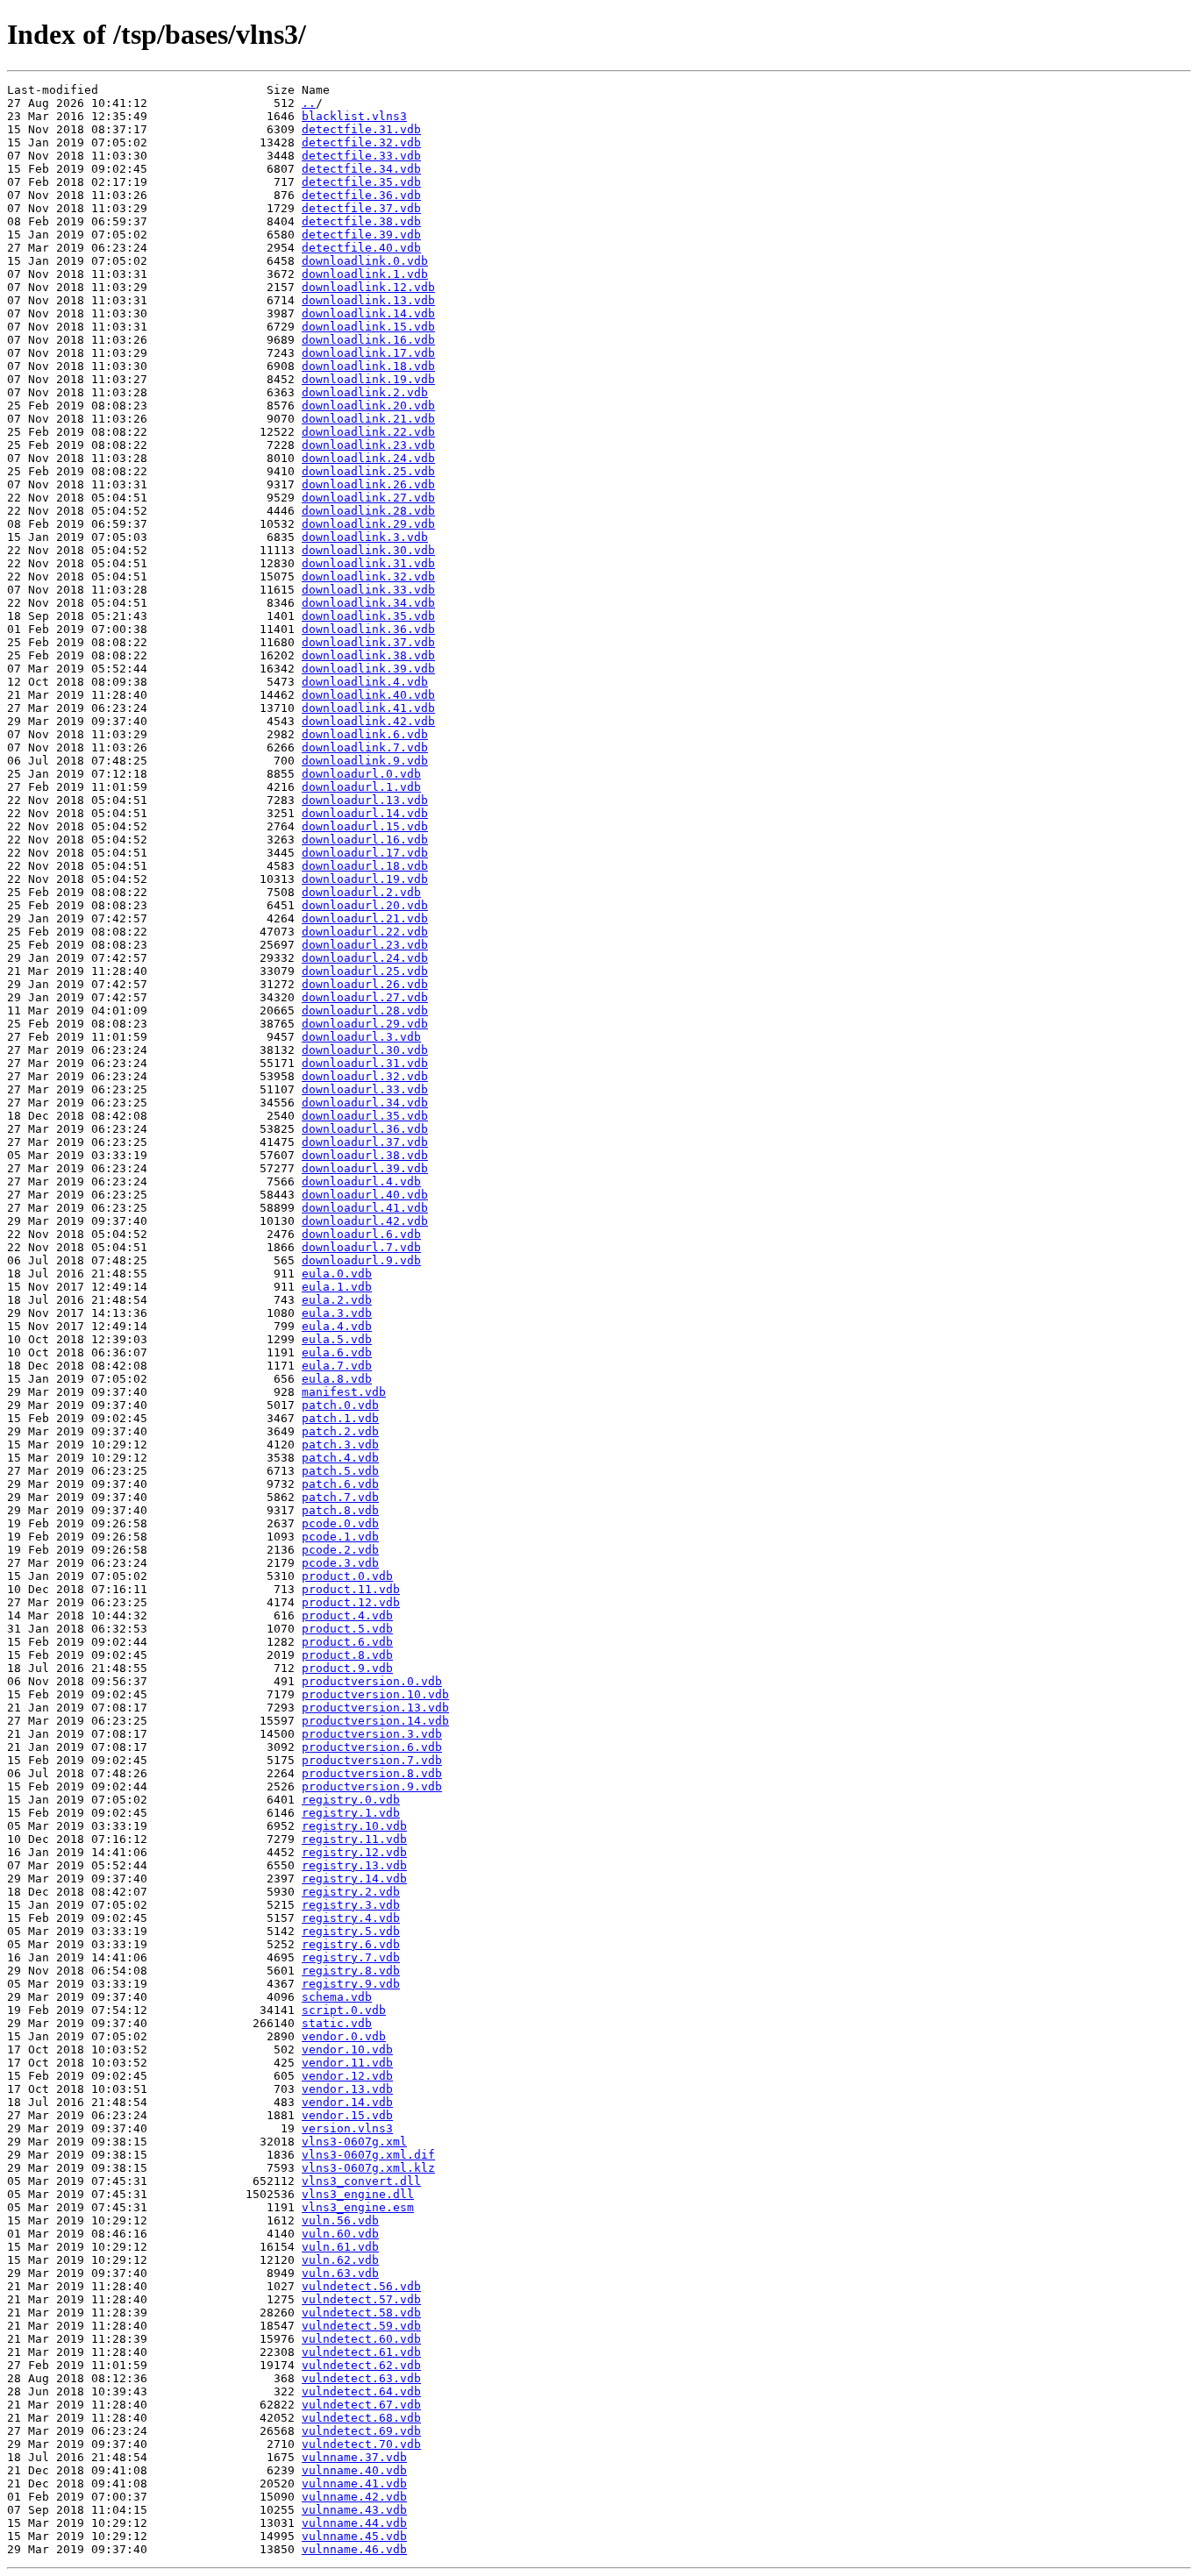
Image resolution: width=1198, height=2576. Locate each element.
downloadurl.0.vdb (361, 774)
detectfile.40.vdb (361, 248)
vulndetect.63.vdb (361, 2378)
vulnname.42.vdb (354, 2497)
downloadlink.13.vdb (368, 300)
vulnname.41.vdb (354, 2483)
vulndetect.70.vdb (361, 2444)
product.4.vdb (347, 1615)
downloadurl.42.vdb (365, 1221)
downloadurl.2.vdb (361, 892)
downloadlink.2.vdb (365, 392)
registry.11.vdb (354, 1839)
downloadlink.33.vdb (368, 590)
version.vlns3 (347, 2128)
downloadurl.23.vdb (365, 945)
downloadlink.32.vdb (368, 576)
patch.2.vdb (340, 1431)
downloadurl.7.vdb (361, 1247)
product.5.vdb (347, 1629)
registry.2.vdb (351, 1892)
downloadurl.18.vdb (365, 866)
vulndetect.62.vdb (361, 2365)
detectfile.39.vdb (361, 235)
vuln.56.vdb (340, 2220)
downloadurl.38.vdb (365, 1155)
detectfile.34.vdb (361, 169)
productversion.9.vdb (372, 1786)
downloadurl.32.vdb (365, 1076)
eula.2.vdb (337, 1300)
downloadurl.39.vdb (365, 1168)
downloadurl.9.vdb (361, 1260)
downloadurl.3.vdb (361, 1037)
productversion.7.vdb (372, 1760)
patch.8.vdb (340, 1510)
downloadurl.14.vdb (365, 813)
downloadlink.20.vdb (368, 406)
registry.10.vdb (354, 1826)
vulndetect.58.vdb (361, 2313)
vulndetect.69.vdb (361, 2431)
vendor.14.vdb (347, 2102)
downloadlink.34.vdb (368, 603)
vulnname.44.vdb (354, 2523)
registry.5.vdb (351, 1931)
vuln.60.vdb (340, 2234)
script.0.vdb (344, 2010)
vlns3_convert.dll (361, 2181)
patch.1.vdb (340, 1418)
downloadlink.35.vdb (368, 616)
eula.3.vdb (337, 1313)
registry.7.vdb (351, 1957)
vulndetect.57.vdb (361, 2299)
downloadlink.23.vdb (368, 445)
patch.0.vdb (340, 1405)
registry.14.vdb (354, 1879)
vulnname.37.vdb (354, 2457)
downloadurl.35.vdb (365, 1116)
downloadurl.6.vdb (361, 1234)
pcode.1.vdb (340, 1537)
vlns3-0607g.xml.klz (368, 2168)
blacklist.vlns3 (354, 116)
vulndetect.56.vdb (361, 2286)
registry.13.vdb (354, 1865)
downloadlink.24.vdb (368, 458)
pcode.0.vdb (340, 1523)
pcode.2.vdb (340, 1550)
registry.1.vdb (351, 1813)
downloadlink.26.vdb (368, 484)
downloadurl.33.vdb (365, 1089)
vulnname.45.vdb (354, 2536)
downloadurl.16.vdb (365, 840)
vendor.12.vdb (347, 2076)
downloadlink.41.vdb (368, 708)
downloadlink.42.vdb (368, 721)
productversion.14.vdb (375, 1721)
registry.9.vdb (351, 1984)
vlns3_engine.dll (358, 2194)
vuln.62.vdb (340, 2260)
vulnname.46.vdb (354, 2549)
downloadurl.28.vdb (365, 1010)
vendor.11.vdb (347, 2063)
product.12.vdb (351, 1602)
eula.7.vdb (337, 1366)
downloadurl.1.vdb (361, 787)
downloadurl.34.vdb (365, 1103)
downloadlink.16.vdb (368, 340)
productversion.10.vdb (375, 1694)
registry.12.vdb (354, 1852)
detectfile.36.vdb (361, 195)
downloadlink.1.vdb (365, 274)
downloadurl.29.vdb (365, 1024)
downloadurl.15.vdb (365, 826)
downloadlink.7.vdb (365, 747)
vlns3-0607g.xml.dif (368, 2155)
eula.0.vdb (337, 1274)
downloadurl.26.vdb (365, 984)
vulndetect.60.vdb (361, 2339)
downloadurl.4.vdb (361, 1181)
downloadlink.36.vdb (368, 629)
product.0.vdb (347, 1576)
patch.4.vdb (340, 1458)
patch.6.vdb (340, 1484)
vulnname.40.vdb (354, 2470)
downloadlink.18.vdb (368, 366)
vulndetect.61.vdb (361, 2352)
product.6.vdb (347, 1642)
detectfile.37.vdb (361, 208)
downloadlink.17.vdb (368, 353)
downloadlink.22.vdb (368, 432)
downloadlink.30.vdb (368, 550)
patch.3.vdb (340, 1445)
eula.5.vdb (337, 1339)
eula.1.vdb (337, 1287)
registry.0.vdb (351, 1800)
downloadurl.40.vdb (365, 1195)
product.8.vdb (347, 1655)
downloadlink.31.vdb (368, 563)
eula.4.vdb (337, 1326)
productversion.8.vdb (372, 1773)
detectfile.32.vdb (361, 142)
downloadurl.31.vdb (365, 1063)
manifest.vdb (344, 1392)
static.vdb (337, 2023)
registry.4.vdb (351, 1918)
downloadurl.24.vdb (365, 958)
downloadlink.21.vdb (368, 419)
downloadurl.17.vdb (365, 853)
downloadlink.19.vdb (368, 379)
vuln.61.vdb (340, 2247)
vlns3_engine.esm (358, 2207)
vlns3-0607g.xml (354, 2142)
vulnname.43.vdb (354, 2510)
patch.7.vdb (340, 1497)
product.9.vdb (347, 1668)
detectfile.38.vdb (361, 221)
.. (309, 103)
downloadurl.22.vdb (365, 932)
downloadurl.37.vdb (365, 1142)
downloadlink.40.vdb (368, 695)
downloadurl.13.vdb (365, 800)
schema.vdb (337, 1997)
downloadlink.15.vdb (368, 327)
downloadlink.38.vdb (368, 655)
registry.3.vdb (351, 1905)
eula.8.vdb (337, 1379)
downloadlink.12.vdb (368, 287)
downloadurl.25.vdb (365, 971)
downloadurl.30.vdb (365, 1050)
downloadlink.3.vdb (365, 537)
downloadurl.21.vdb (365, 918)
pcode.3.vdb (340, 1563)
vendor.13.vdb (347, 2089)
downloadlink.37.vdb (368, 642)
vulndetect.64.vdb (361, 2391)
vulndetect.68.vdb (361, 2418)
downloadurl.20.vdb (365, 905)
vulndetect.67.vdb (361, 2405)
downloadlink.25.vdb (368, 471)
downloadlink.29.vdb (368, 524)
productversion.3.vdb (372, 1734)
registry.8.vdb (351, 1971)
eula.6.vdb (337, 1352)
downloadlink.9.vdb (365, 761)
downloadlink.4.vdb (365, 682)
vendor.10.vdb (347, 2049)
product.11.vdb (351, 1589)
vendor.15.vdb (347, 2115)
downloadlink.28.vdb (368, 511)
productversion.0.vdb (372, 1681)
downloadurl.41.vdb (365, 1208)
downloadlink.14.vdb (368, 313)
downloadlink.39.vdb (368, 669)
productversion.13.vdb (375, 1708)
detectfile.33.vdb (361, 156)
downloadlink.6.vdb (365, 734)
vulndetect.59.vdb (361, 2326)
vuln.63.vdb (340, 2273)
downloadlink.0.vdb (365, 261)
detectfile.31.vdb (361, 129)
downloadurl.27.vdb (365, 997)
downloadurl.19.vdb (365, 879)
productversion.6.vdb (372, 1747)
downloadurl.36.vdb (365, 1129)
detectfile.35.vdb (361, 182)
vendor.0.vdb (344, 2036)
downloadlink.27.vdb (368, 498)
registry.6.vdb (351, 1944)
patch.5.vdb (340, 1471)
